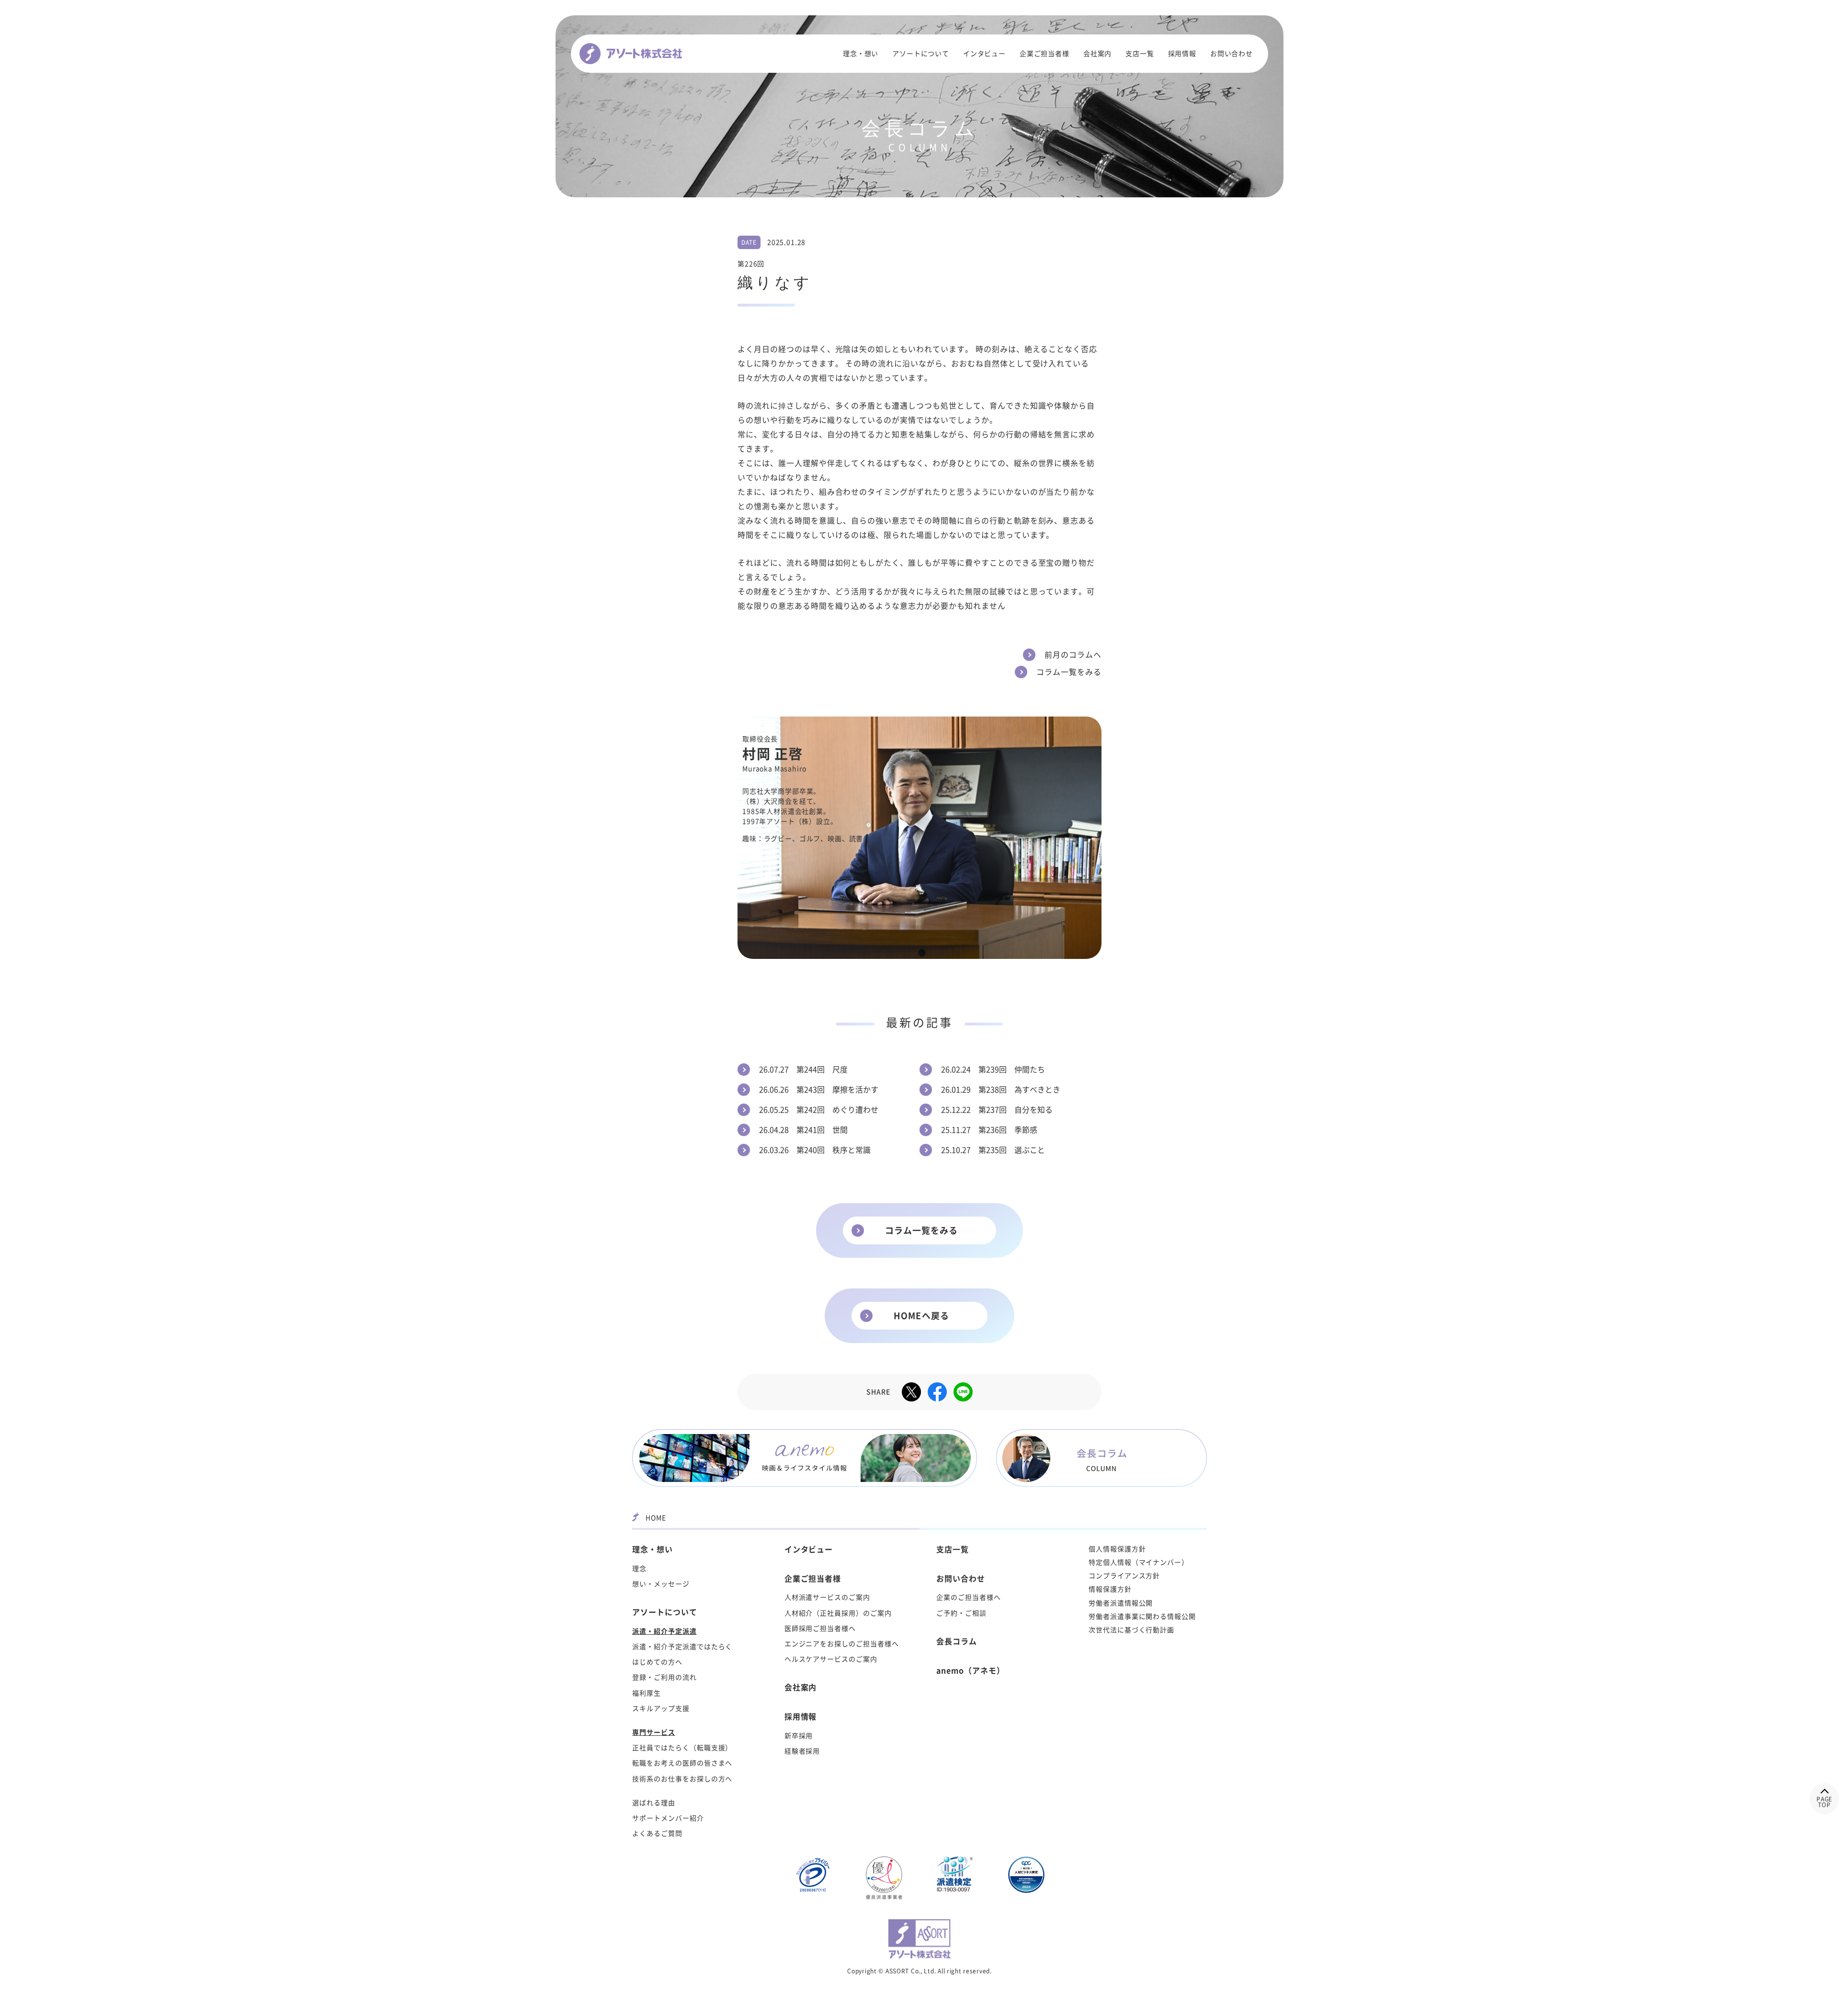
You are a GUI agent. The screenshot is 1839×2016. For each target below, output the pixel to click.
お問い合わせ (1232, 54)
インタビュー (984, 54)
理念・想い (861, 54)
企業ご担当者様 (1044, 54)
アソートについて (921, 54)
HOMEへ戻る (921, 1316)
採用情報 (1182, 54)
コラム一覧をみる (922, 1230)
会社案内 (1097, 54)
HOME (656, 1518)
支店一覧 (1140, 54)
